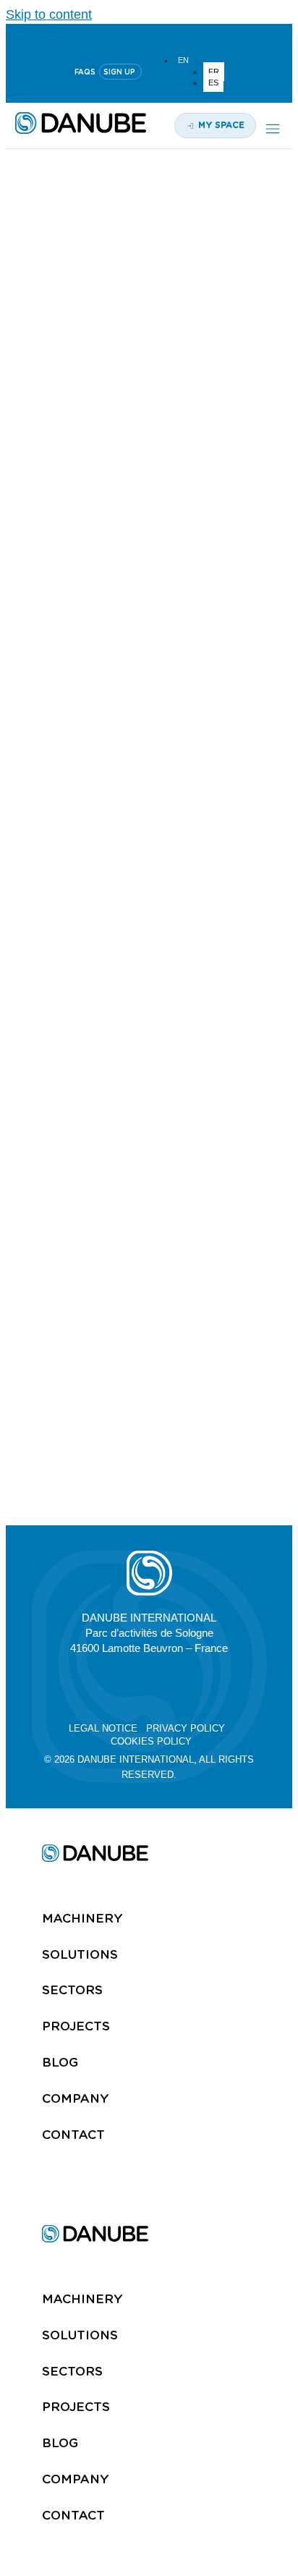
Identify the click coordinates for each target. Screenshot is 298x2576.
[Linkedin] (114, 37)
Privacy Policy (186, 1728)
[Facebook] (183, 1686)
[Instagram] (184, 37)
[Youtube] (149, 37)
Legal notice (103, 1728)
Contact (73, 2135)
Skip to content (49, 14)
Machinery (82, 1918)
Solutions (80, 1954)
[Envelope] (217, 1686)
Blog (60, 2062)
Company (76, 2098)
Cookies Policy (151, 1741)
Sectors (72, 1990)
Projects (76, 2026)
